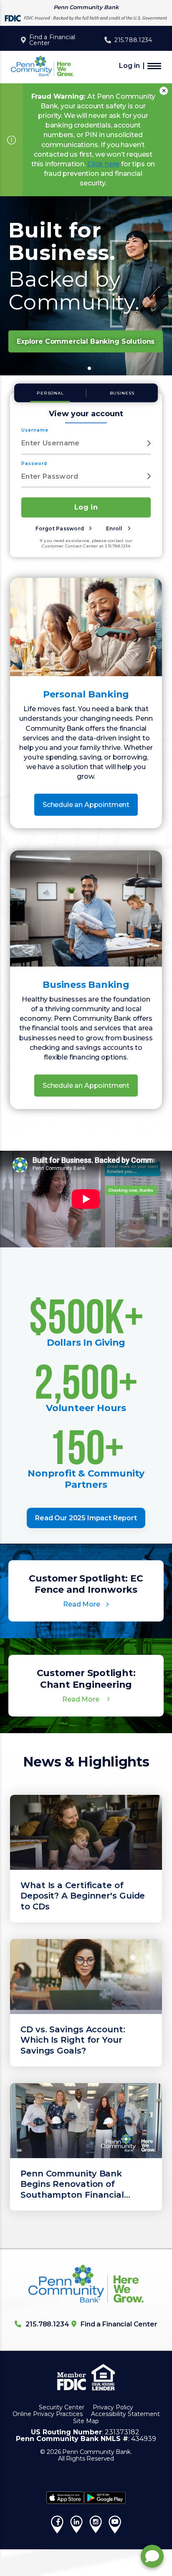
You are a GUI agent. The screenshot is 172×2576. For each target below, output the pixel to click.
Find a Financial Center (52, 40)
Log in (129, 66)
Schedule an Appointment (86, 805)
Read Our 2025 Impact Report (86, 1518)
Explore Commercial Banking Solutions (86, 341)
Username (35, 430)
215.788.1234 (133, 40)
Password (34, 463)
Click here (103, 164)
